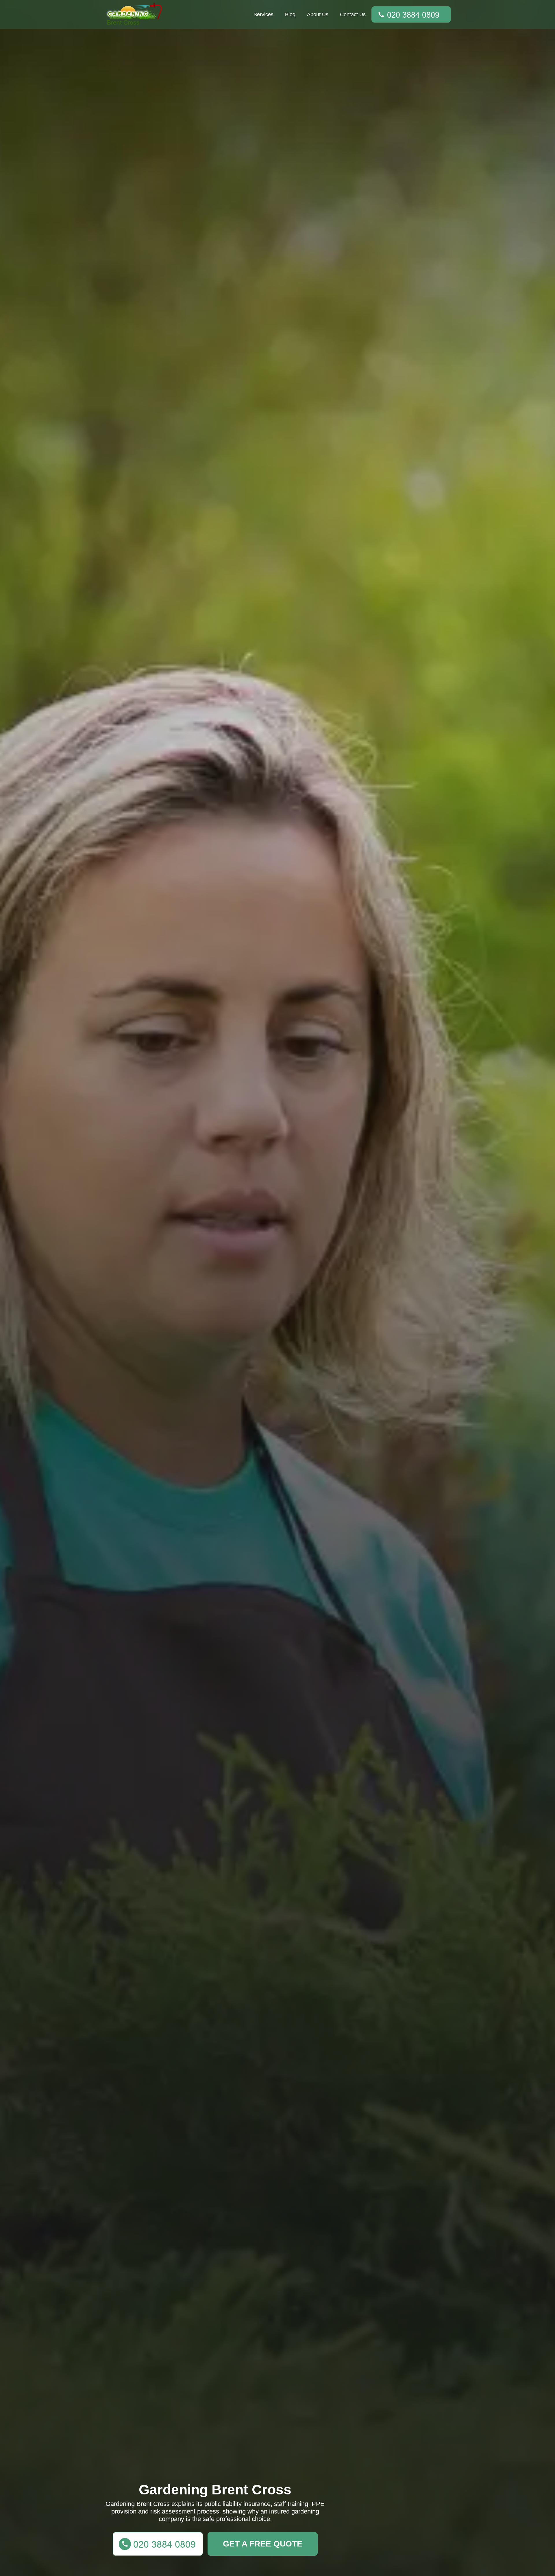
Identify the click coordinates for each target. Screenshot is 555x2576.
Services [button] (263, 14)
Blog (290, 14)
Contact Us (353, 14)
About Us (318, 14)
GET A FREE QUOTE (263, 2544)
